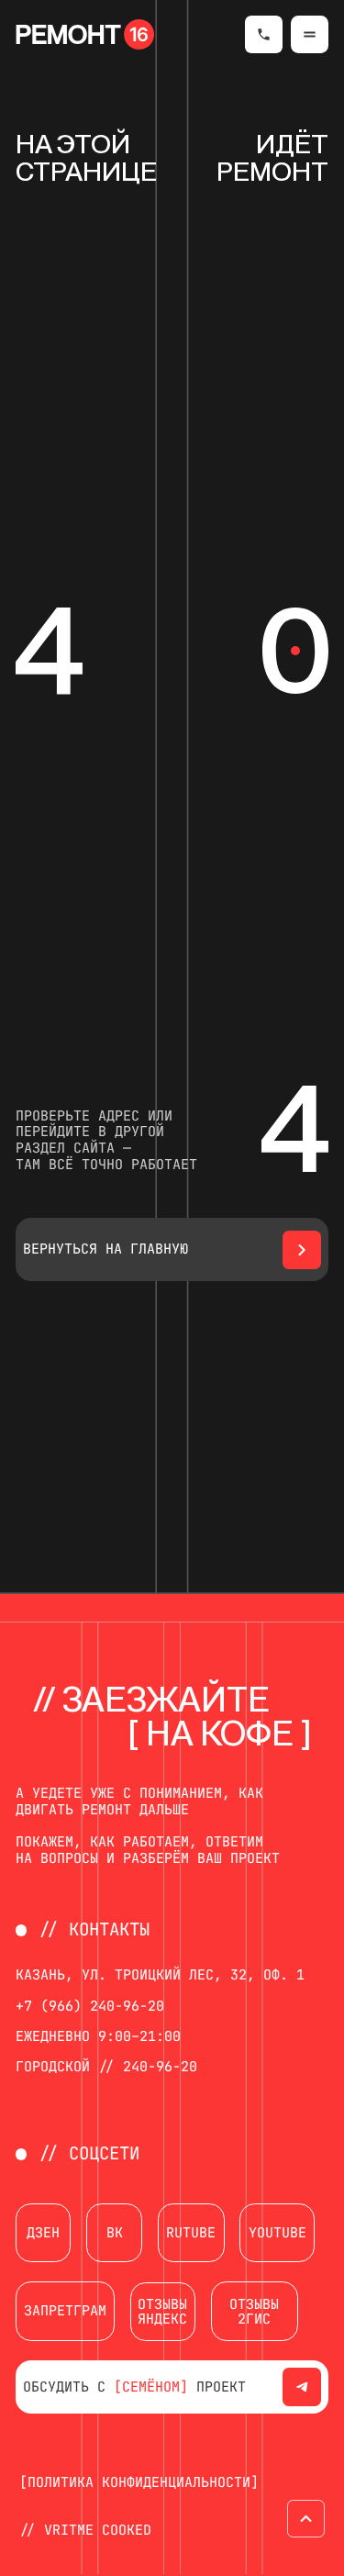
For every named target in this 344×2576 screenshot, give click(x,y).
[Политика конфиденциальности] (139, 2482)
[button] (310, 35)
